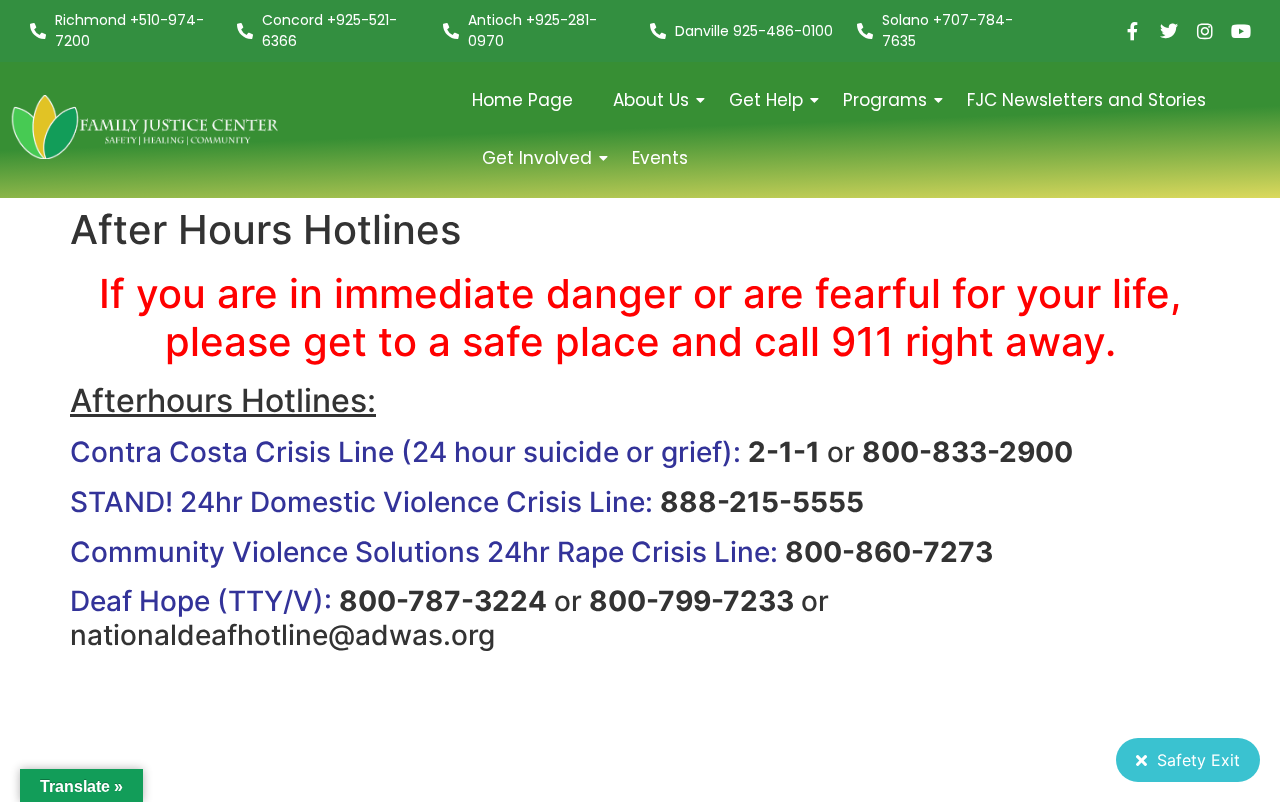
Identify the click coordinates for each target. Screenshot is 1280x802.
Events (660, 158)
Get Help (766, 100)
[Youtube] (1241, 31)
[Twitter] (1169, 31)
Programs (885, 100)
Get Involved (537, 158)
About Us (651, 100)
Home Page (522, 100)
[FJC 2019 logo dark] (146, 126)
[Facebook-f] (1133, 31)
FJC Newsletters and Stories (1086, 100)
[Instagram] (1205, 31)
